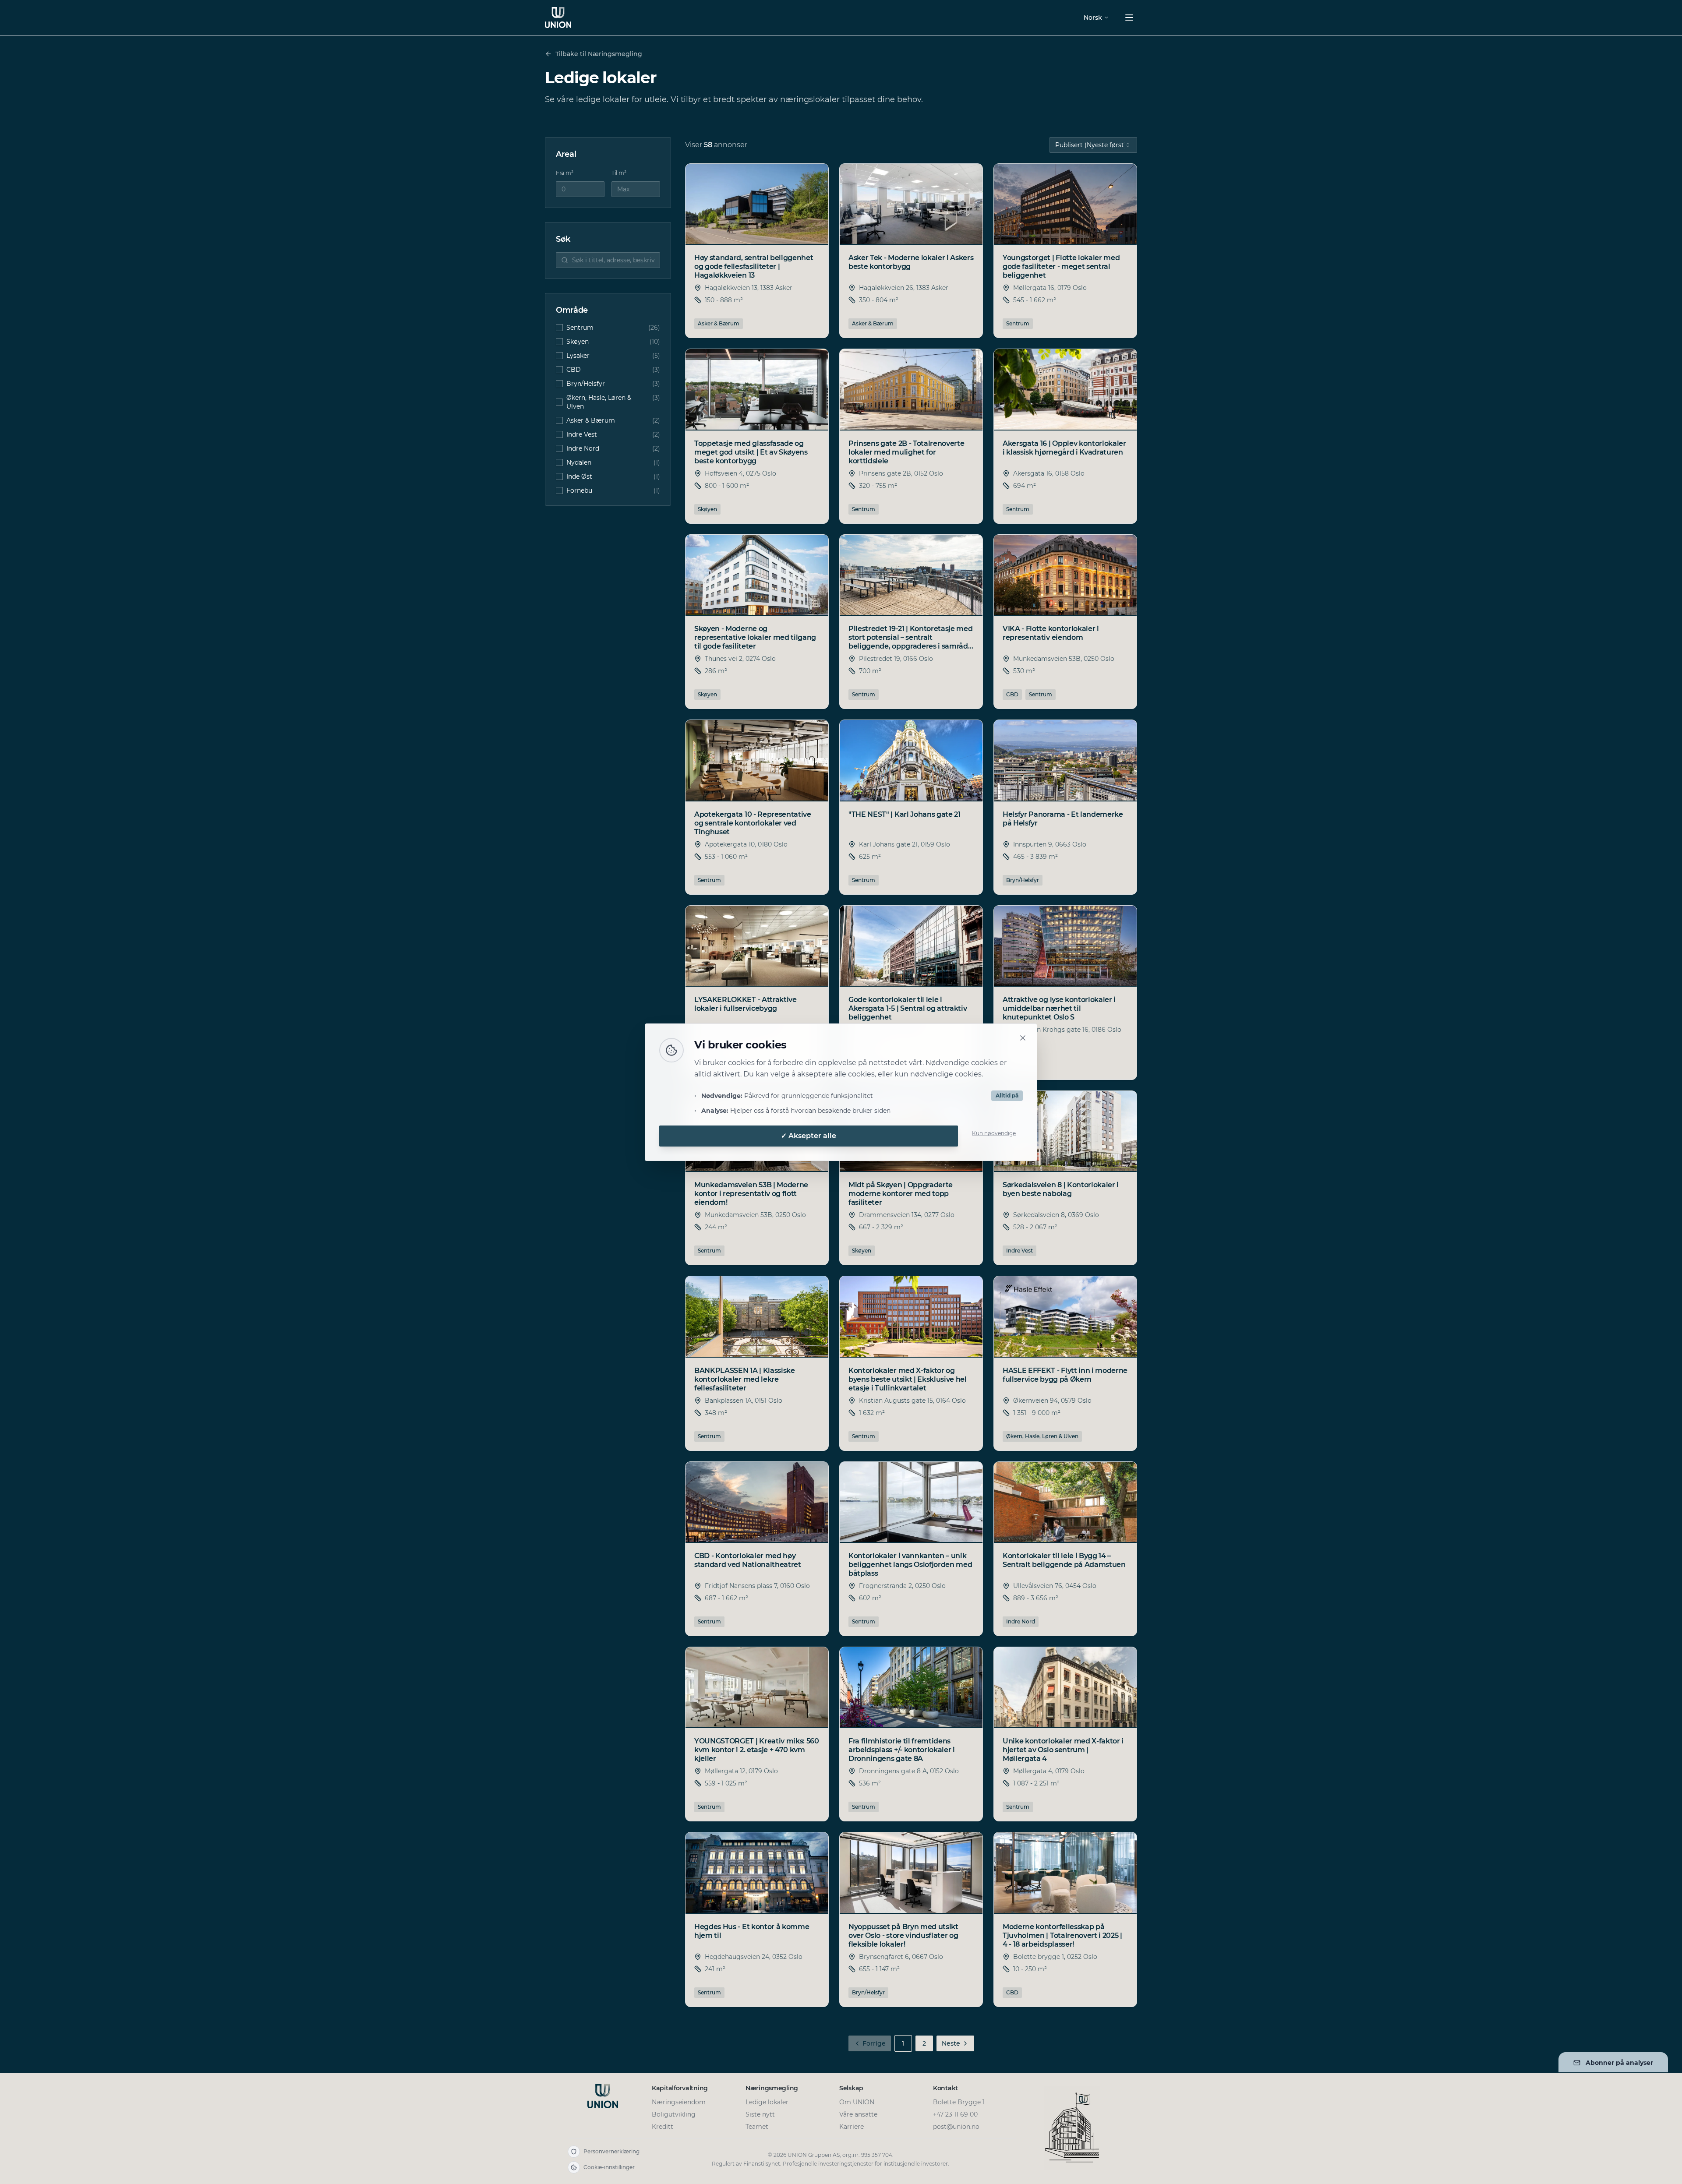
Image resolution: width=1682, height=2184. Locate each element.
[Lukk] (1023, 1038)
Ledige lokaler (767, 2102)
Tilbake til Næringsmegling (599, 54)
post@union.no (956, 2127)
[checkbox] (559, 328)
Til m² (619, 173)
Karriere (852, 2127)
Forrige (874, 2043)
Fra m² (565, 173)
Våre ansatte (858, 2114)
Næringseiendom (679, 2102)
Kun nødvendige (994, 1133)
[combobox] (1093, 145)
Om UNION (857, 2102)
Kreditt (663, 2127)
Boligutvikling (674, 2114)
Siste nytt (760, 2114)
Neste (951, 2043)
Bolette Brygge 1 (959, 2102)
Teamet (757, 2127)
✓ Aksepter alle (809, 1136)
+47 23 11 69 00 (955, 2114)
